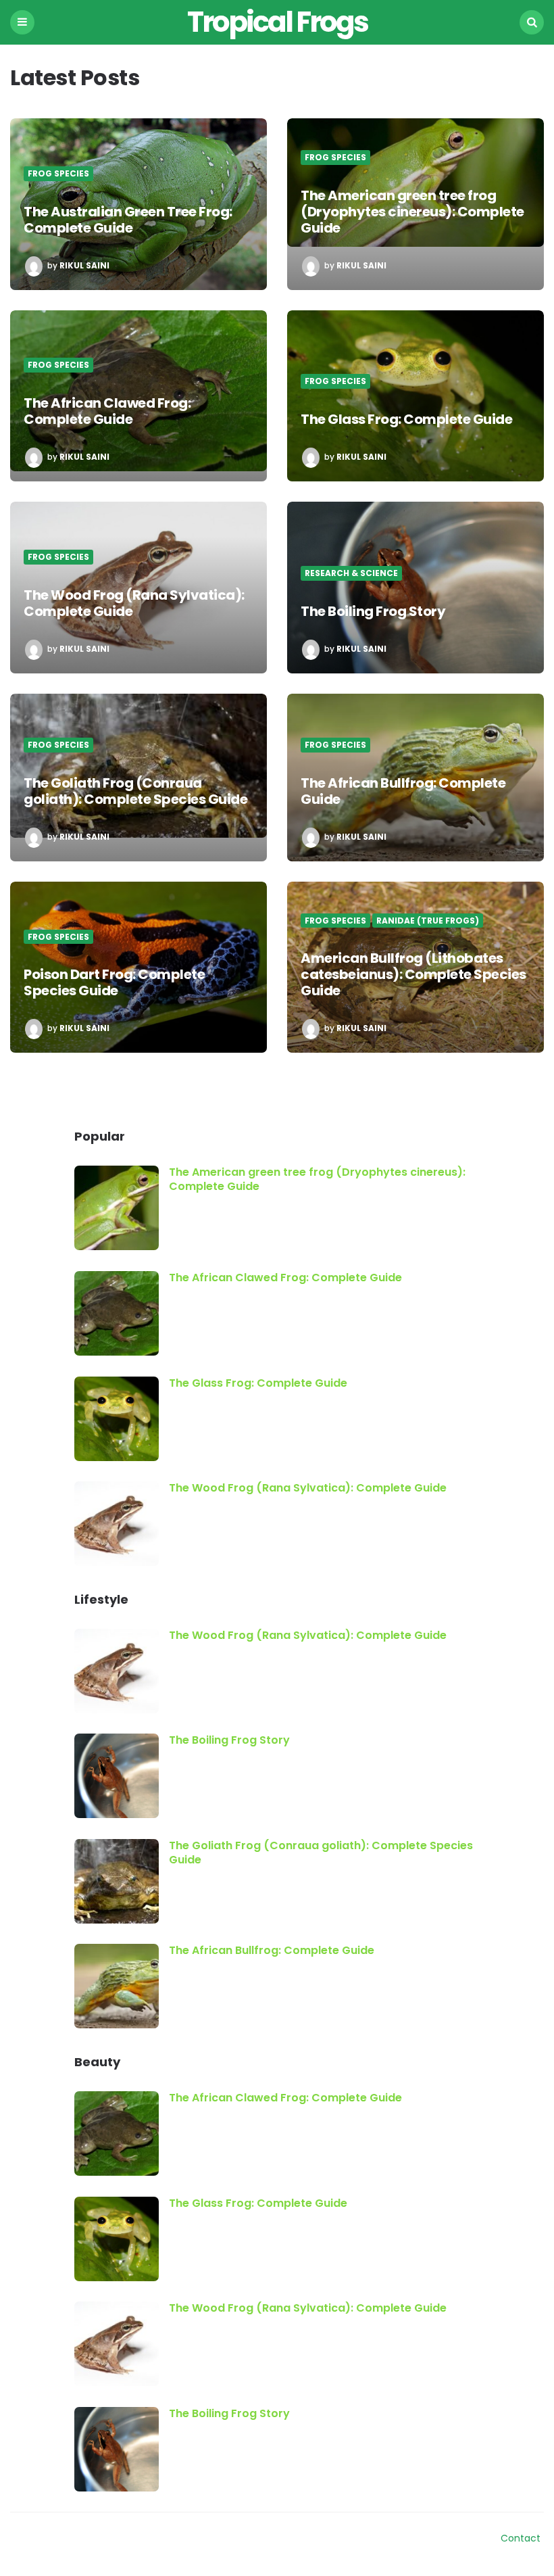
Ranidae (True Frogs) (428, 921)
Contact (521, 2538)
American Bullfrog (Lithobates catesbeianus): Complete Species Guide (413, 974)
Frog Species (58, 174)
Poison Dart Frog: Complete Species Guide (114, 982)
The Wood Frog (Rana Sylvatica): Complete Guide (134, 603)
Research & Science (351, 573)
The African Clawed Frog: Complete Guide (107, 411)
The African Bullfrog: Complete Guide (403, 791)
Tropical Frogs (277, 22)
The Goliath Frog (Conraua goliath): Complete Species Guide (135, 791)
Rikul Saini (84, 266)
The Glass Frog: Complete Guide (406, 419)
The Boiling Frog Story (373, 611)
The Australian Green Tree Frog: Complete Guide (128, 220)
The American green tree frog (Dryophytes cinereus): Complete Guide (412, 212)
